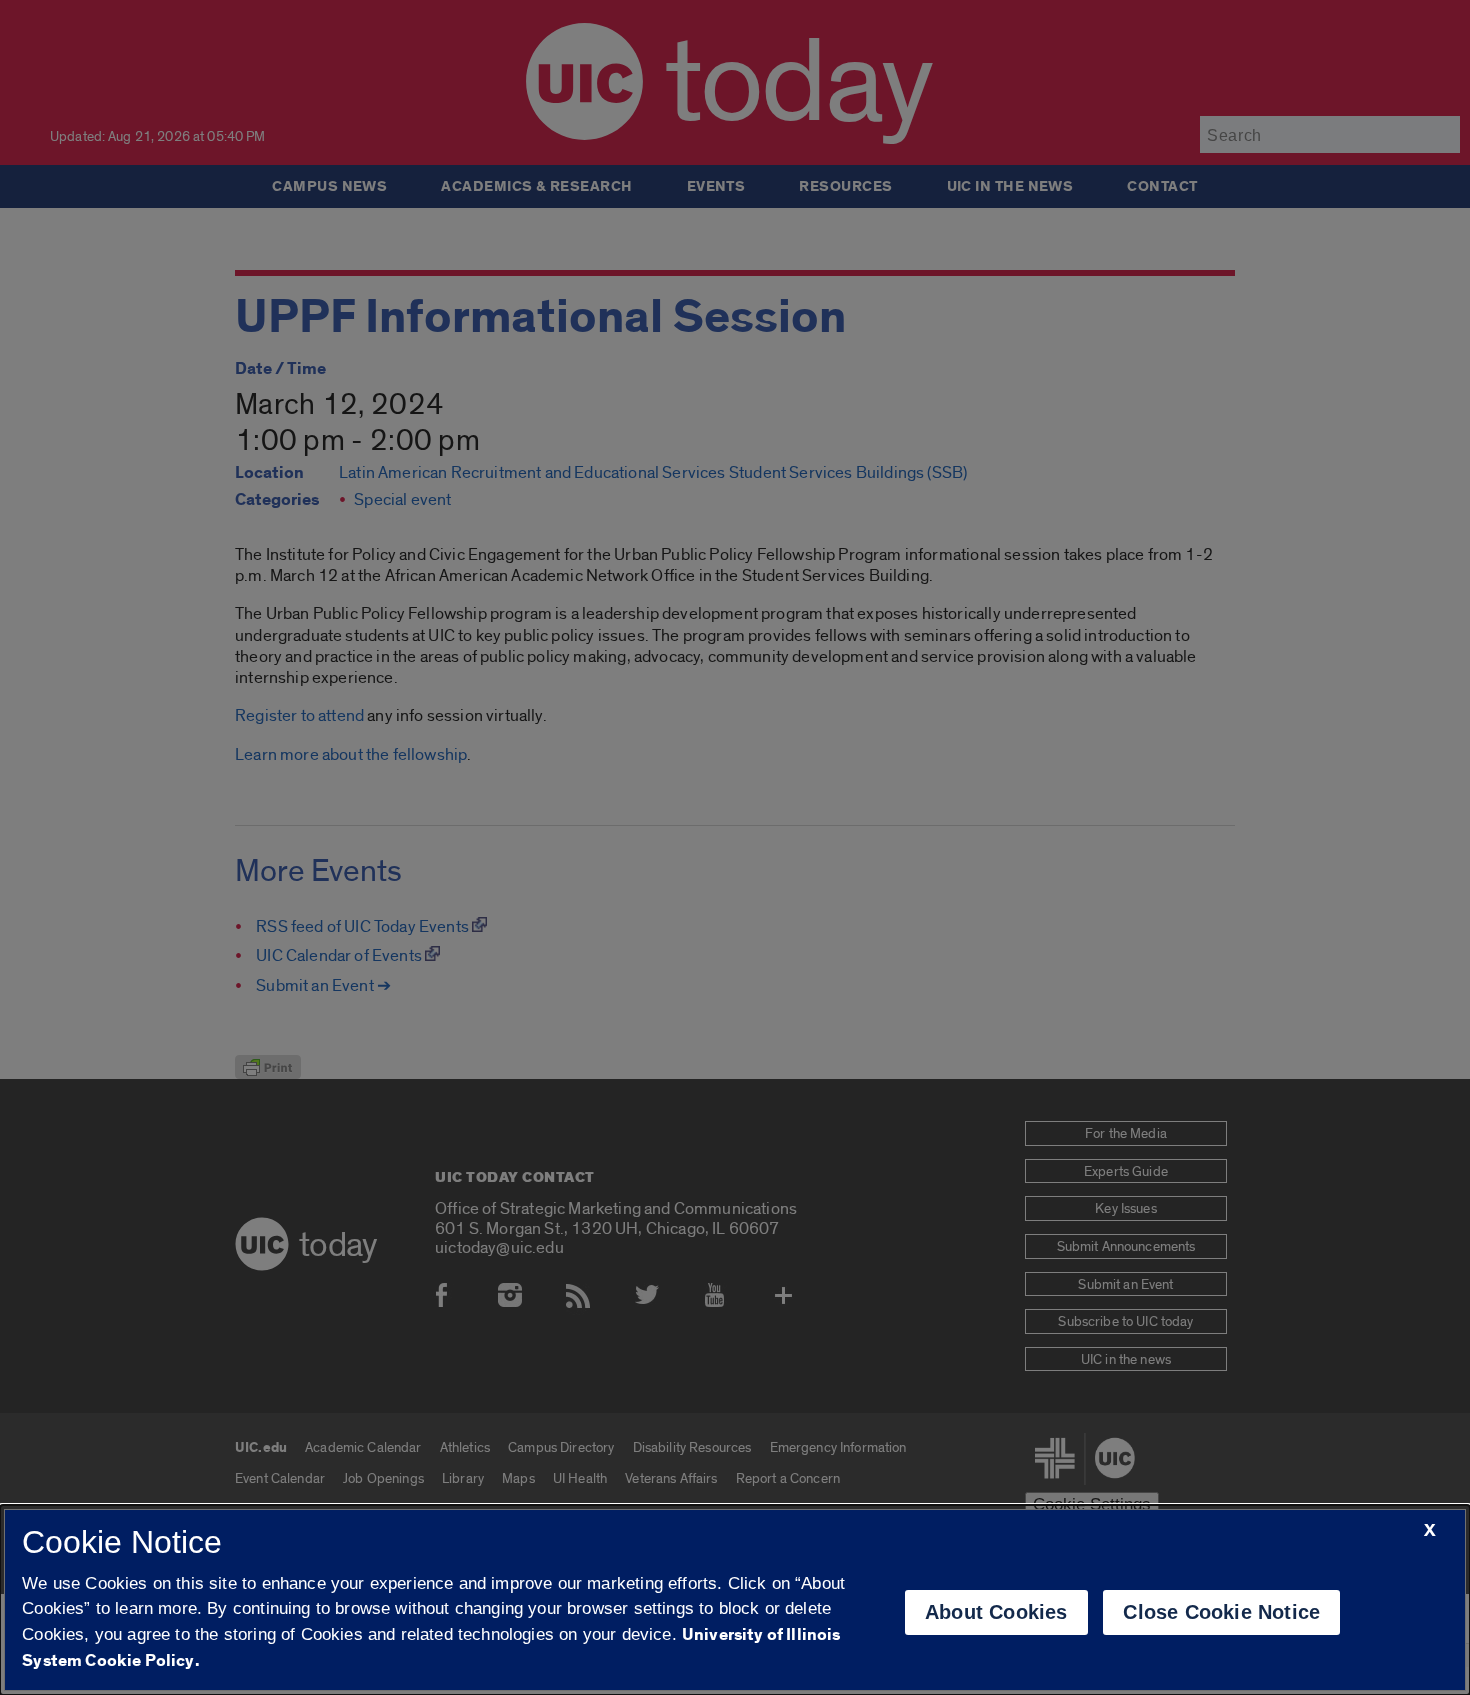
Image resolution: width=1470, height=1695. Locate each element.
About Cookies (996, 1612)
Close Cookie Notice (1221, 1612)
